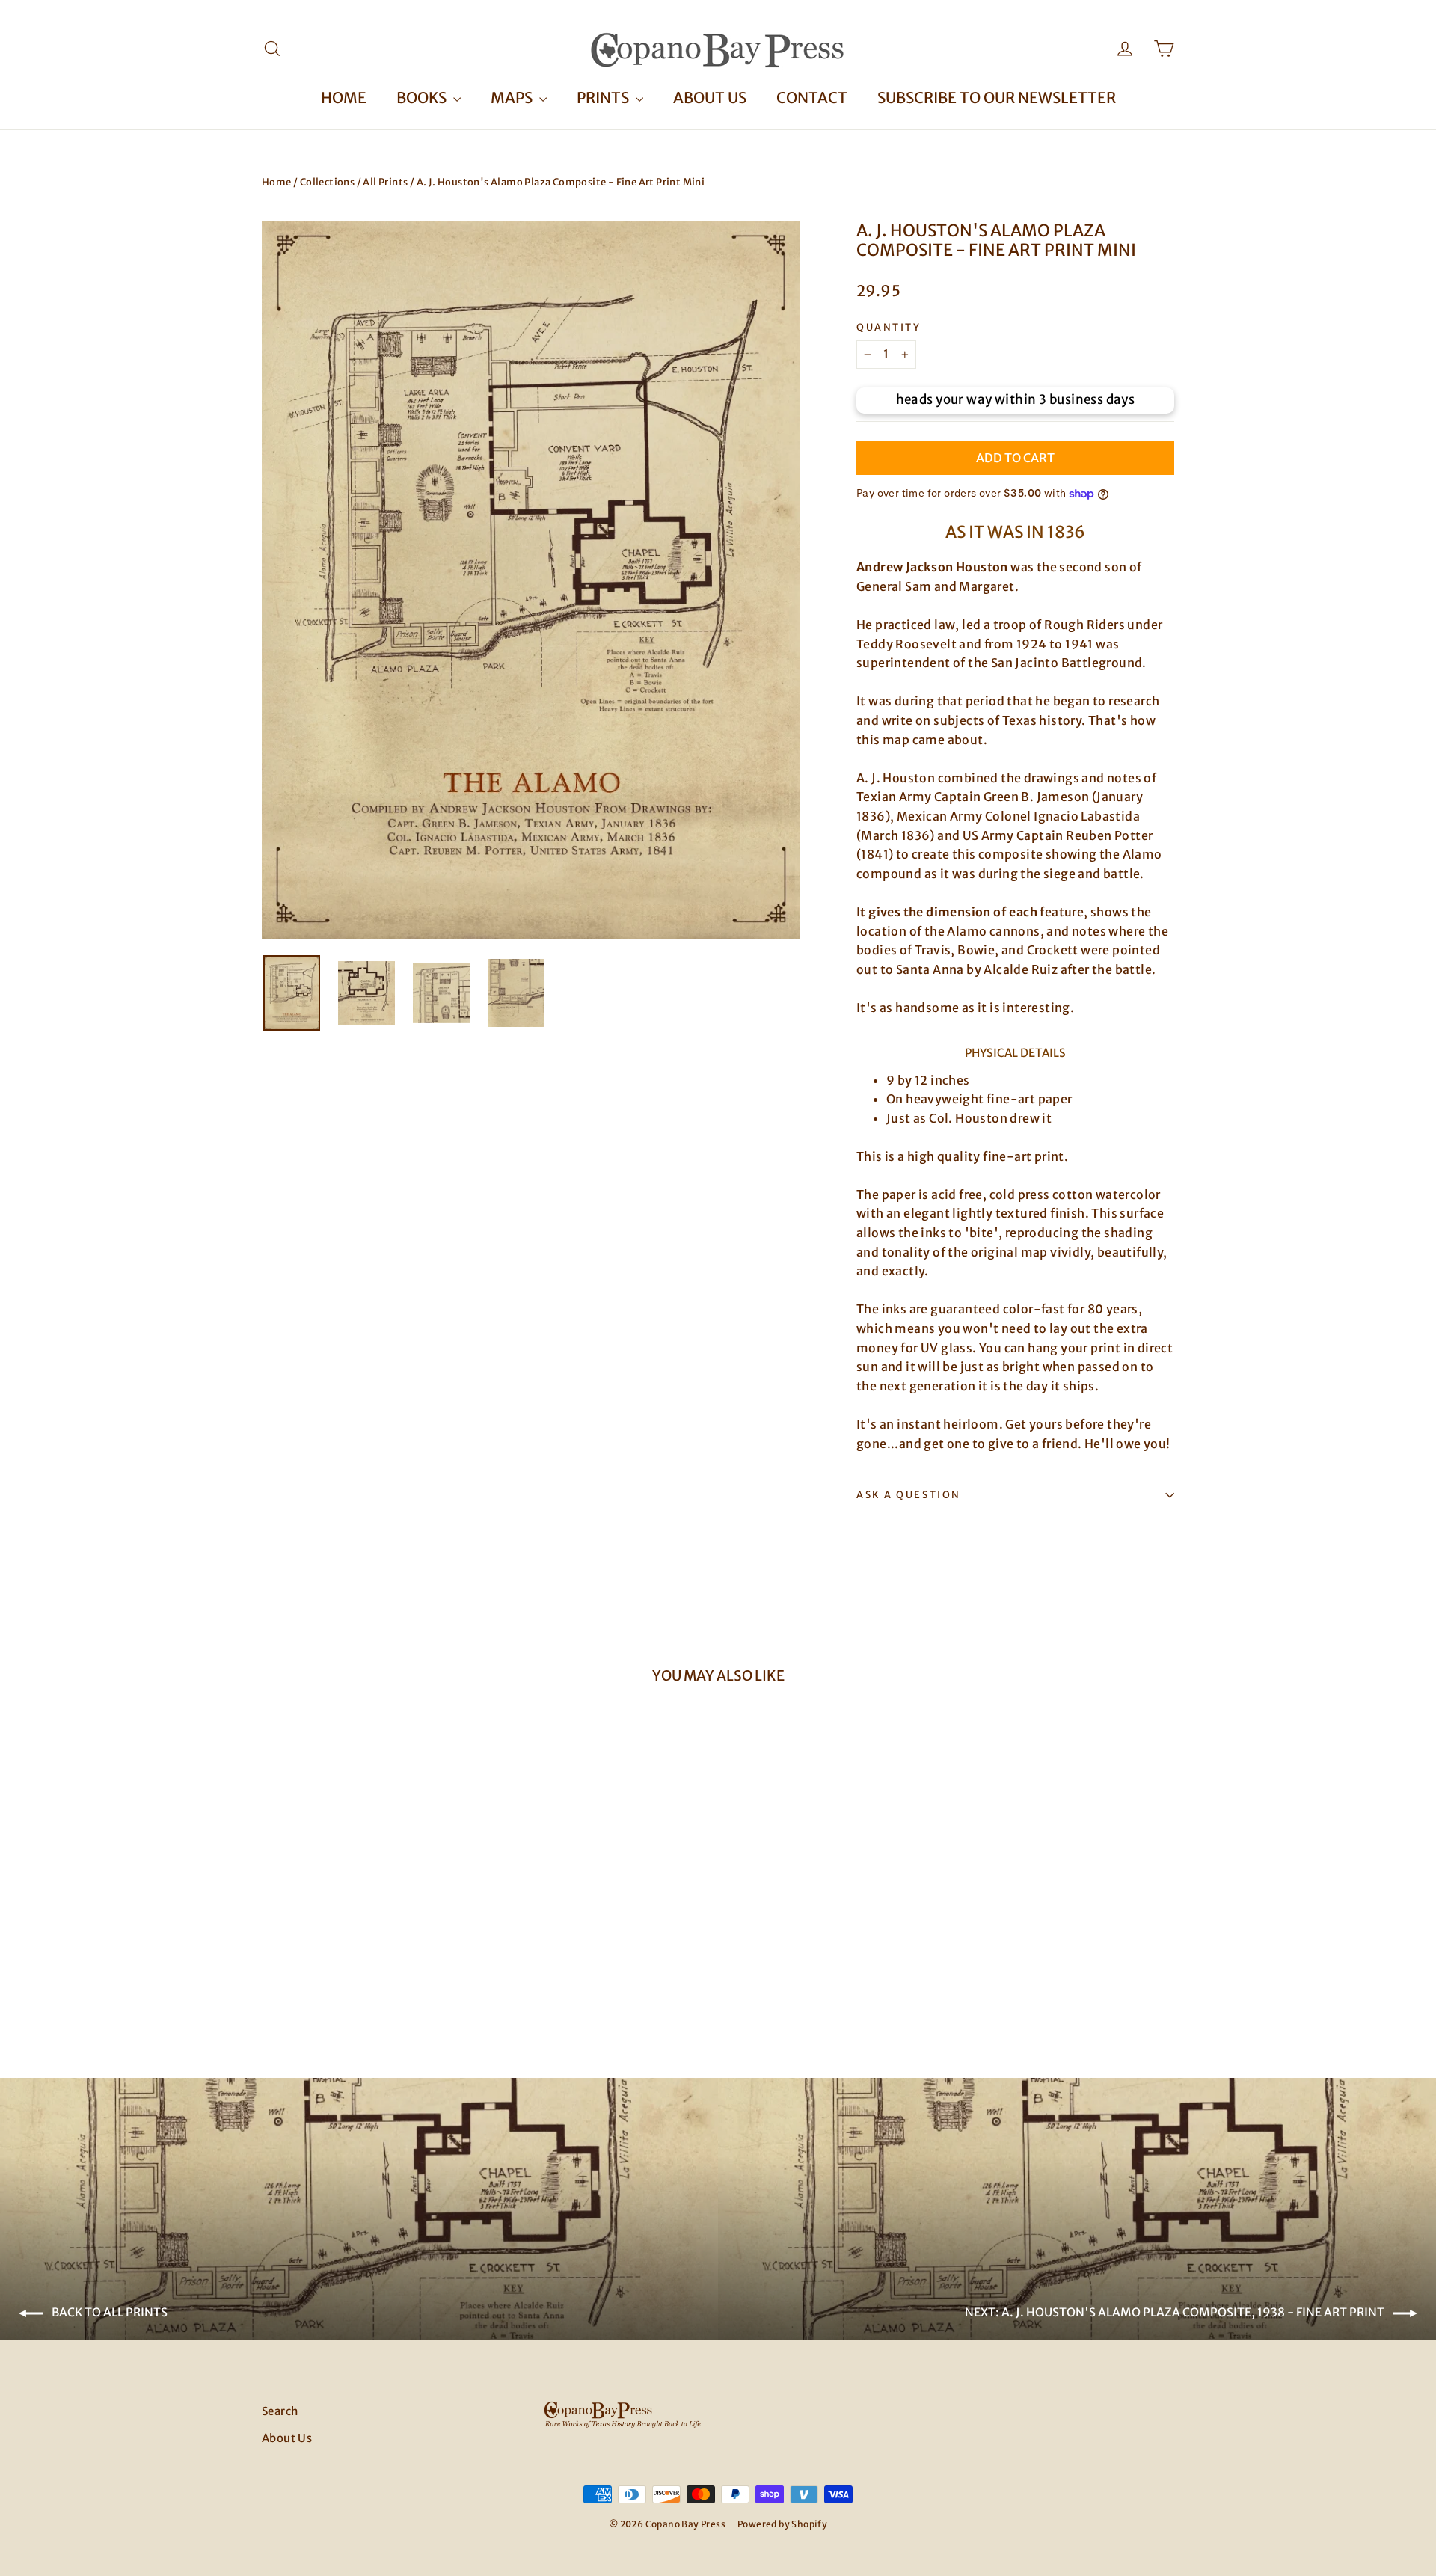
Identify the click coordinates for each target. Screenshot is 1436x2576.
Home (344, 98)
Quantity (889, 327)
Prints (604, 98)
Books (423, 98)
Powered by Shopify (782, 2524)
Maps (513, 98)
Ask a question (909, 1494)
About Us (710, 98)
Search (280, 2411)
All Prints (385, 182)
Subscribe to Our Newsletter (997, 98)
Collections (327, 182)
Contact (812, 98)
